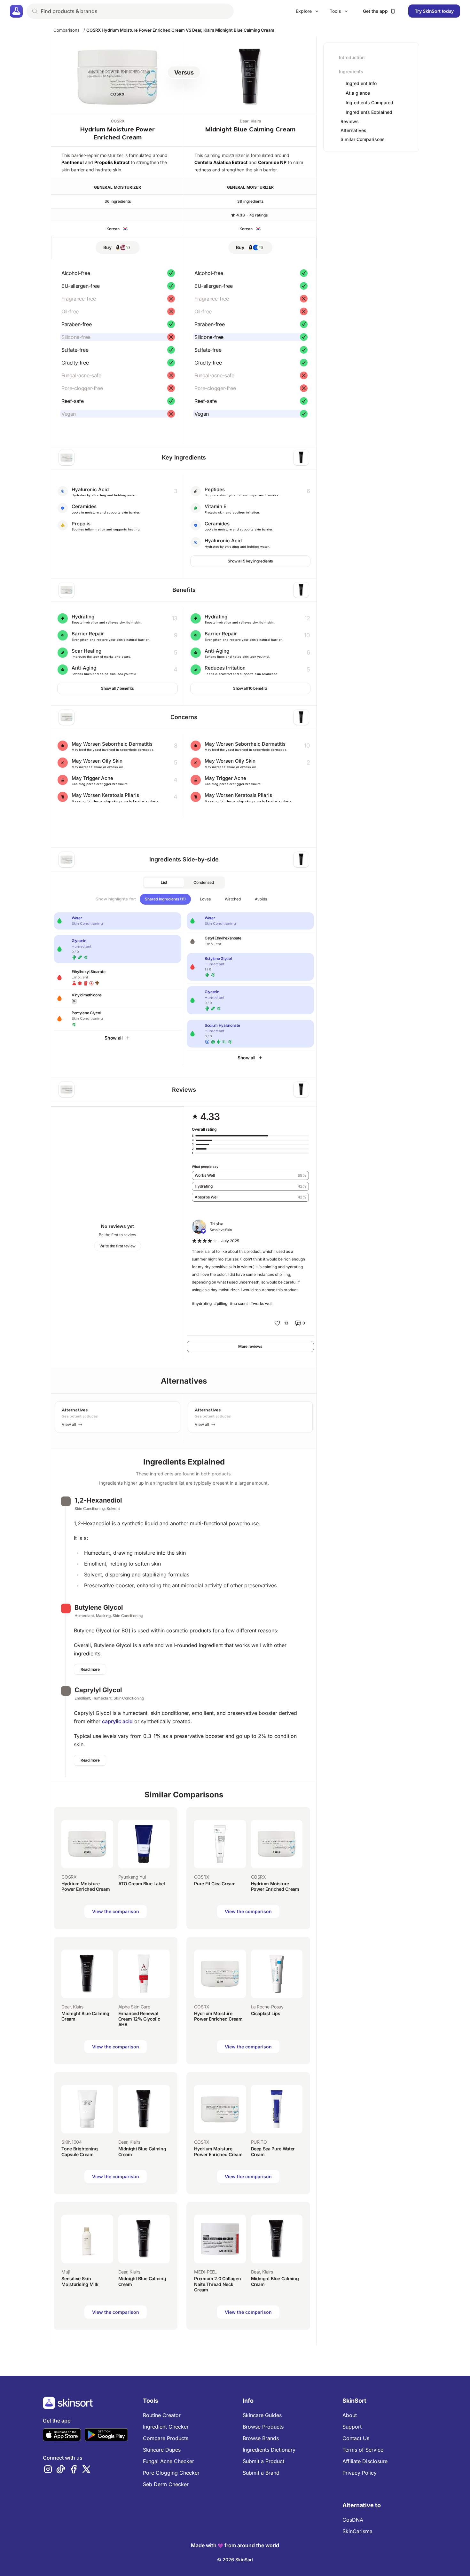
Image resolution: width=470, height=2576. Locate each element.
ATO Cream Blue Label (142, 1884)
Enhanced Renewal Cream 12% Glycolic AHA (139, 2019)
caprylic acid (117, 1721)
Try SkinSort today (434, 11)
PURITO (259, 2142)
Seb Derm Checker (166, 2484)
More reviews (250, 1346)
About (350, 2415)
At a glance (358, 93)
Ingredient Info (361, 83)
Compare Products (166, 2438)
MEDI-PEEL (205, 2272)
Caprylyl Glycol (98, 1690)
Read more (90, 1669)
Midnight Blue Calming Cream (250, 129)
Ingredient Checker (166, 2427)
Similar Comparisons (363, 139)
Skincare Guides (262, 2415)
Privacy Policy (360, 2473)
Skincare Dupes (162, 2450)
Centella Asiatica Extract (221, 162)
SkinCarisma (357, 2531)
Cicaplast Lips (266, 2013)
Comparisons (67, 30)
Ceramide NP (272, 162)
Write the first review (118, 1246)
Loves (205, 899)
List (164, 882)
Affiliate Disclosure (365, 2461)
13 (286, 1323)
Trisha (217, 1224)
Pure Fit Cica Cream (215, 1884)
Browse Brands (261, 2438)
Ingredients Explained (369, 112)
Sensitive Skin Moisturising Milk (80, 2281)
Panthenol (73, 162)
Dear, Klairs (250, 121)
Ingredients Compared (369, 103)
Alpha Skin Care (134, 2007)
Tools (335, 11)
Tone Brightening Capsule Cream (79, 2152)
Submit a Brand (261, 2473)
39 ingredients (250, 201)
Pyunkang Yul (132, 1877)
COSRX (118, 121)
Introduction (352, 57)
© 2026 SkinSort (235, 2560)
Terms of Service (363, 2450)
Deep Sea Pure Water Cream (273, 2152)
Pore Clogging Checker (171, 2473)
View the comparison (116, 1911)
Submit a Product (263, 2461)
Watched (233, 899)
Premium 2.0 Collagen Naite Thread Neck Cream (217, 2284)
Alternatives (353, 130)
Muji (66, 2272)
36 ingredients (118, 201)
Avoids (261, 899)
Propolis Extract (112, 162)
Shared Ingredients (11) (165, 899)
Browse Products (263, 2427)
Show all (114, 1038)
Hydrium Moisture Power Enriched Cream (86, 1886)
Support (352, 2427)
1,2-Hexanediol (98, 1500)
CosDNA (353, 2520)
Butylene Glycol (99, 1607)
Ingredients (351, 71)
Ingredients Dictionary (269, 2450)
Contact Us (356, 2438)
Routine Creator (162, 2415)
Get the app (375, 11)
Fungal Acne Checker (168, 2461)
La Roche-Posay (267, 2007)
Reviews (350, 121)
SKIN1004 (71, 2142)
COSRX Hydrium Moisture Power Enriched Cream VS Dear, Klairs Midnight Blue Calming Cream (180, 30)
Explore (304, 11)
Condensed (204, 882)
